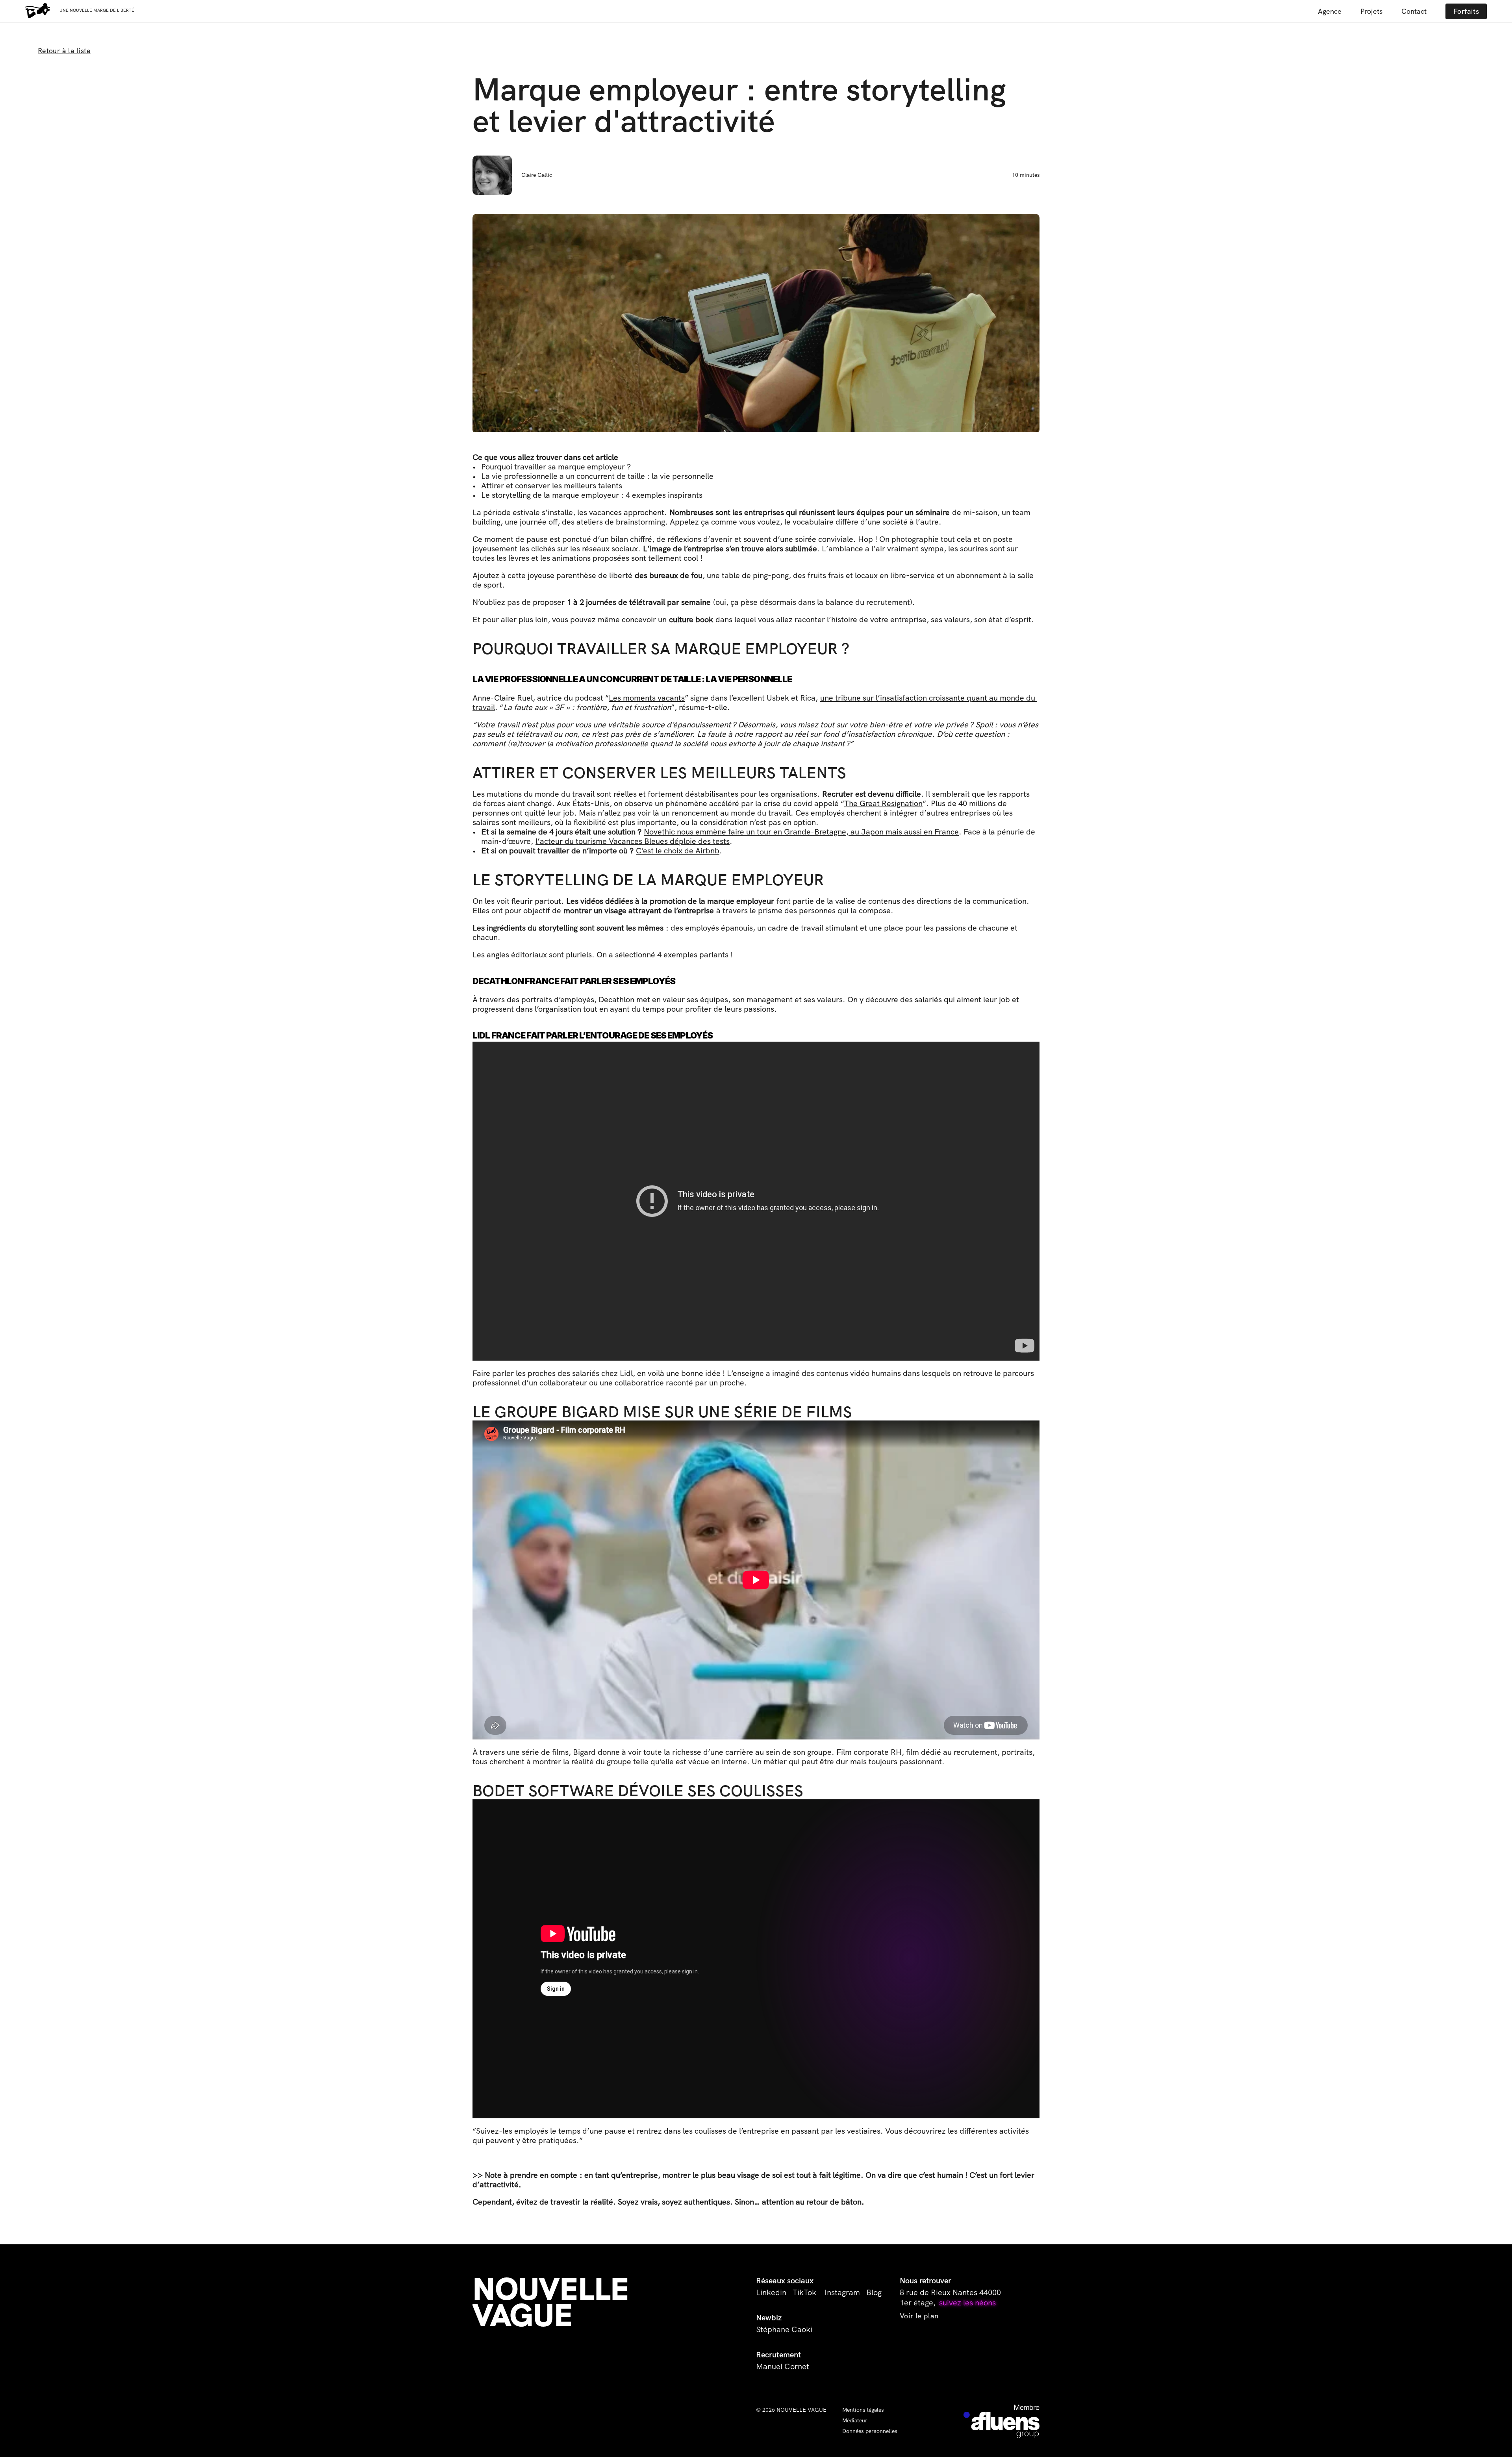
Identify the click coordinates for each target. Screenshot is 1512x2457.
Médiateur (855, 2420)
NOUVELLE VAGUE (554, 2302)
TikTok (805, 2292)
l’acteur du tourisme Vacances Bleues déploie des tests (633, 841)
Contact (1414, 11)
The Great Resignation (883, 803)
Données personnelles (870, 2431)
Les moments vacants (647, 698)
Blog (874, 2292)
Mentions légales (863, 2410)
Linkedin (771, 2292)
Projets (1371, 11)
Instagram (842, 2292)
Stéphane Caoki (784, 2329)
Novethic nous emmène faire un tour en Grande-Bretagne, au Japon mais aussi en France (801, 832)
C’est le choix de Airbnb (678, 851)
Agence (1330, 11)
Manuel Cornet (783, 2366)
